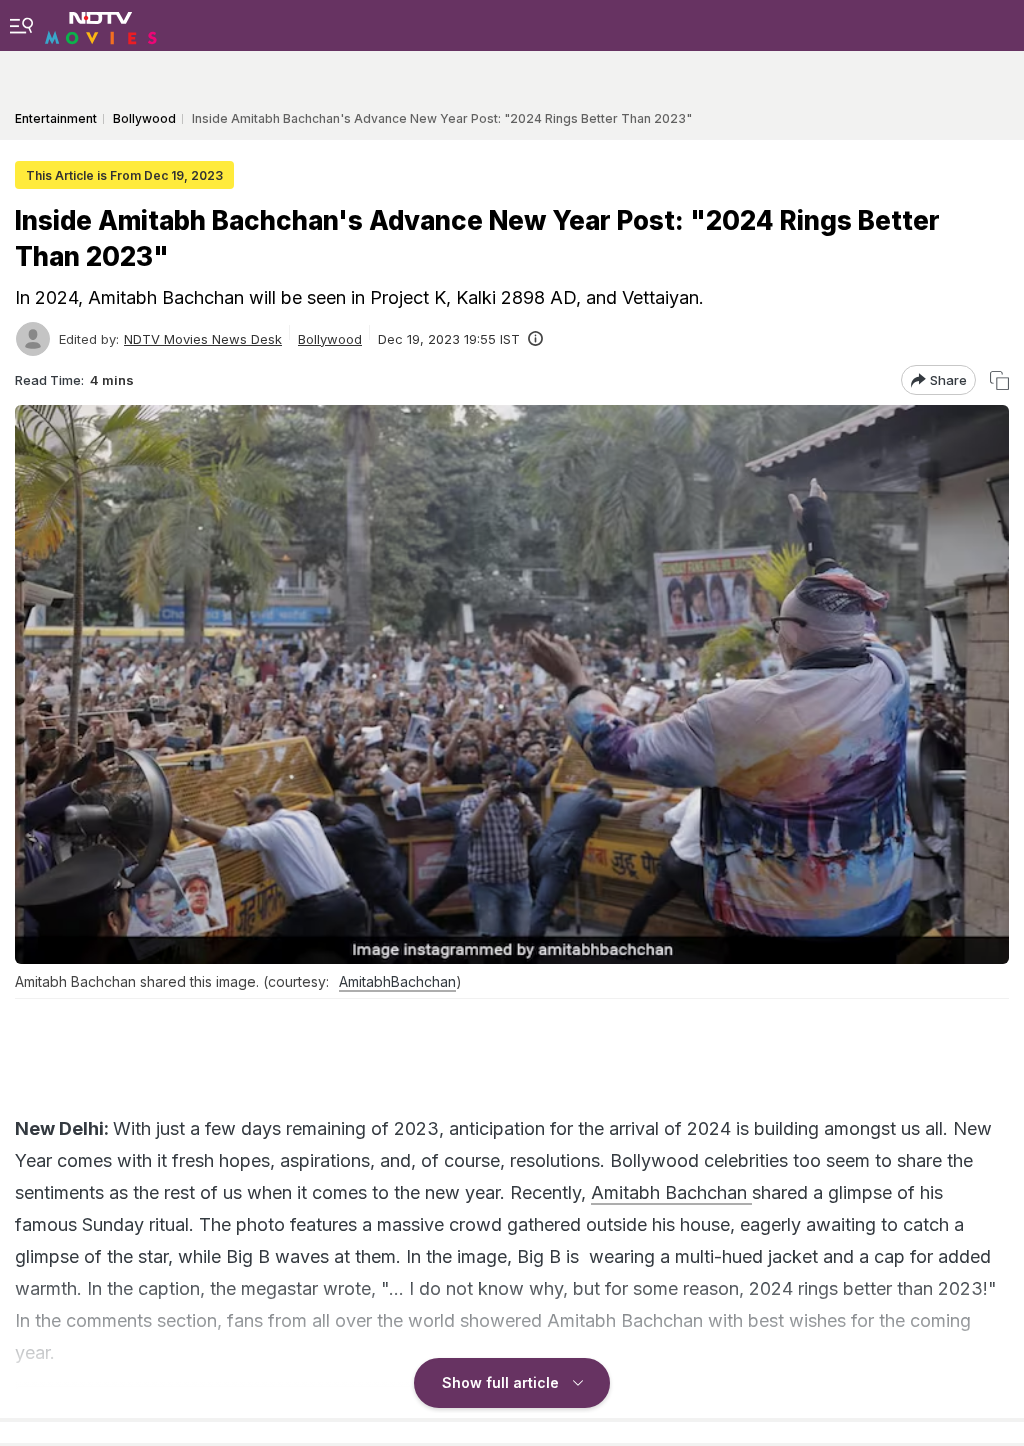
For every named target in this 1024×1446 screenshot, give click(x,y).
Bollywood (330, 339)
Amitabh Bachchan (671, 1192)
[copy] (999, 380)
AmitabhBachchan (397, 981)
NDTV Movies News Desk (203, 339)
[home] (101, 25)
